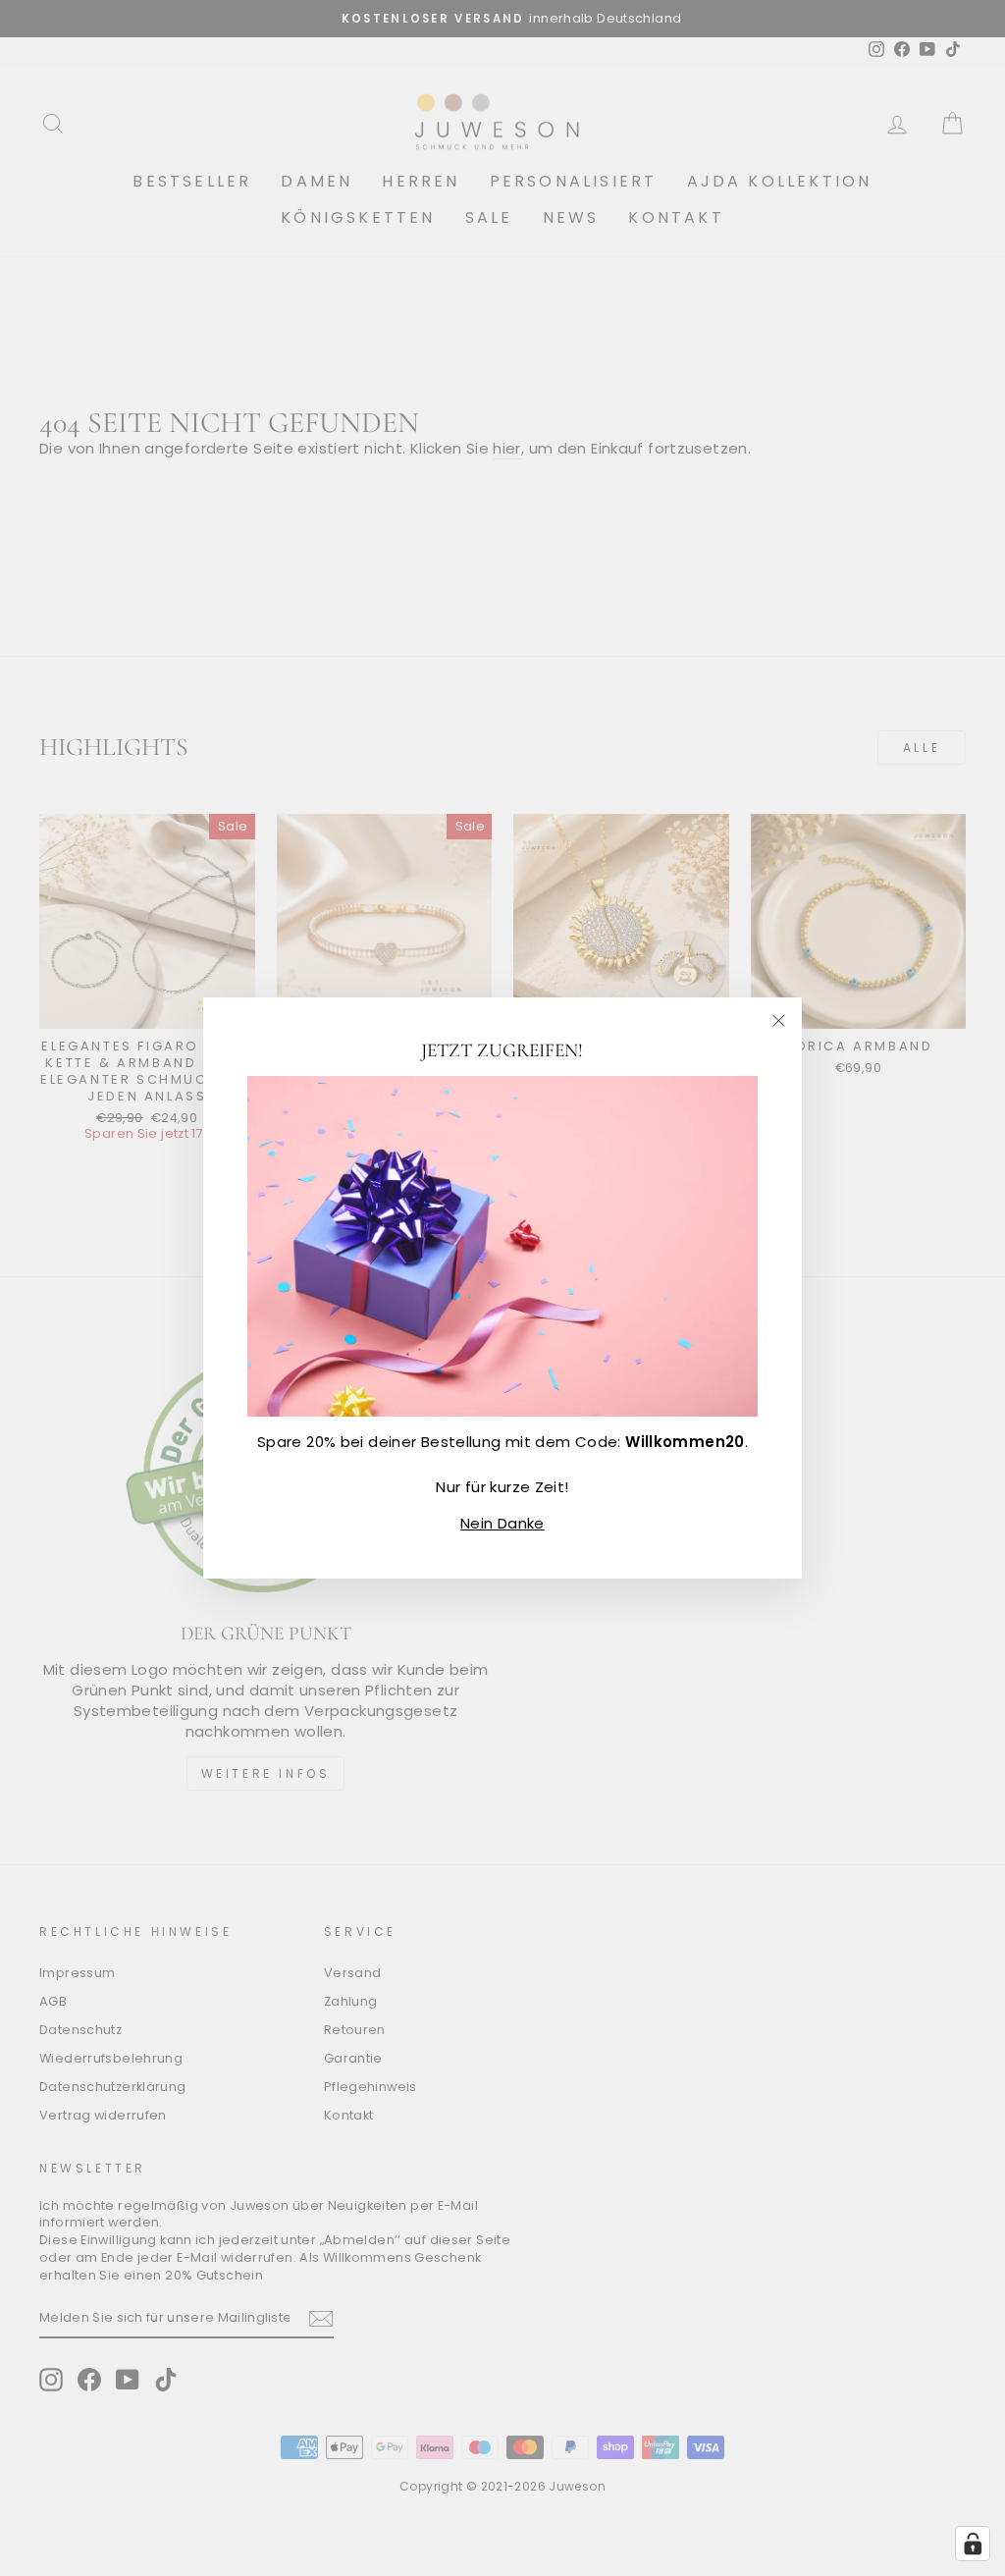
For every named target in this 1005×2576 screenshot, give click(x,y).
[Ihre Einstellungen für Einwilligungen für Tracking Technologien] (973, 2544)
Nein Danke (502, 1523)
